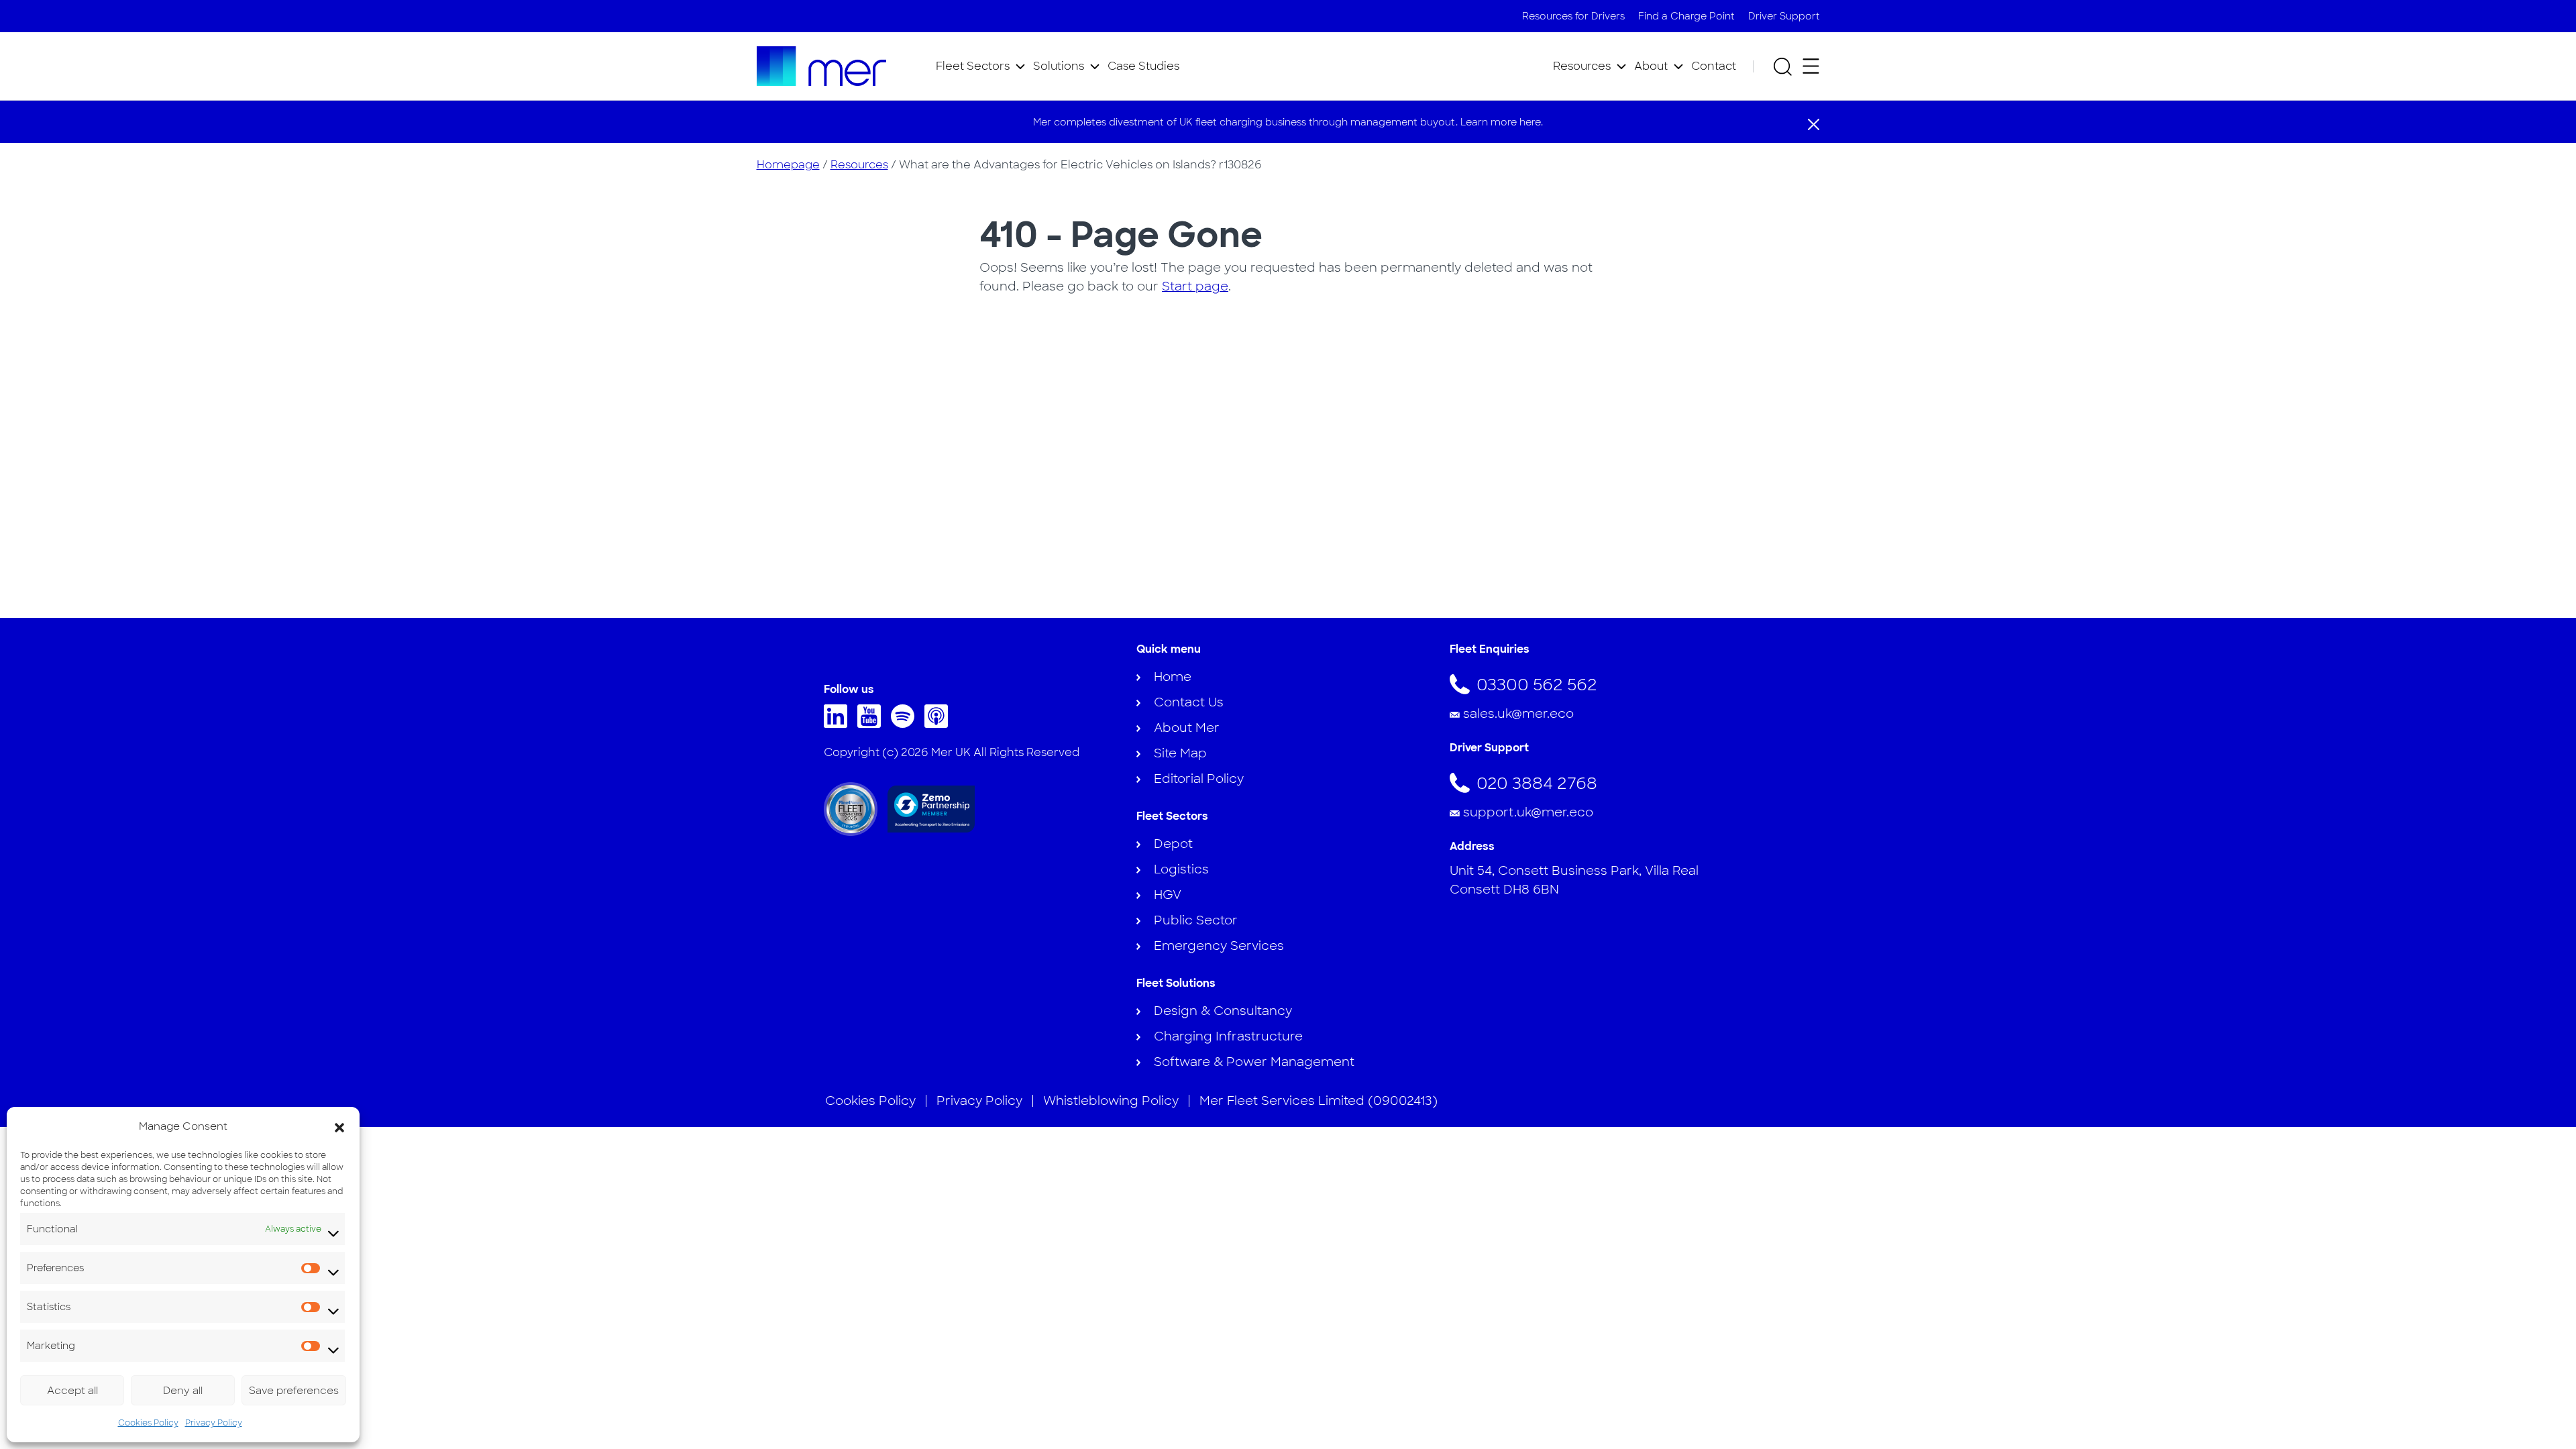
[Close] (1814, 123)
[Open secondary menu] (1811, 66)
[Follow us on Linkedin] (839, 724)
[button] (339, 1126)
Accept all (72, 1391)
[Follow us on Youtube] (872, 724)
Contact (1714, 66)
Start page (1195, 286)
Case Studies (1143, 66)
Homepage (788, 165)
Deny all (183, 1391)
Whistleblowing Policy (1111, 1101)
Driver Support (1784, 16)
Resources (1582, 66)
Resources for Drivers (1573, 16)
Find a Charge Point (1686, 16)
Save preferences (294, 1391)
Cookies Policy (148, 1423)
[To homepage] (822, 66)
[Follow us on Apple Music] (940, 724)
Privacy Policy (214, 1423)
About (1651, 66)
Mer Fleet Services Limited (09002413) (1319, 1101)
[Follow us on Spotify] (906, 724)
